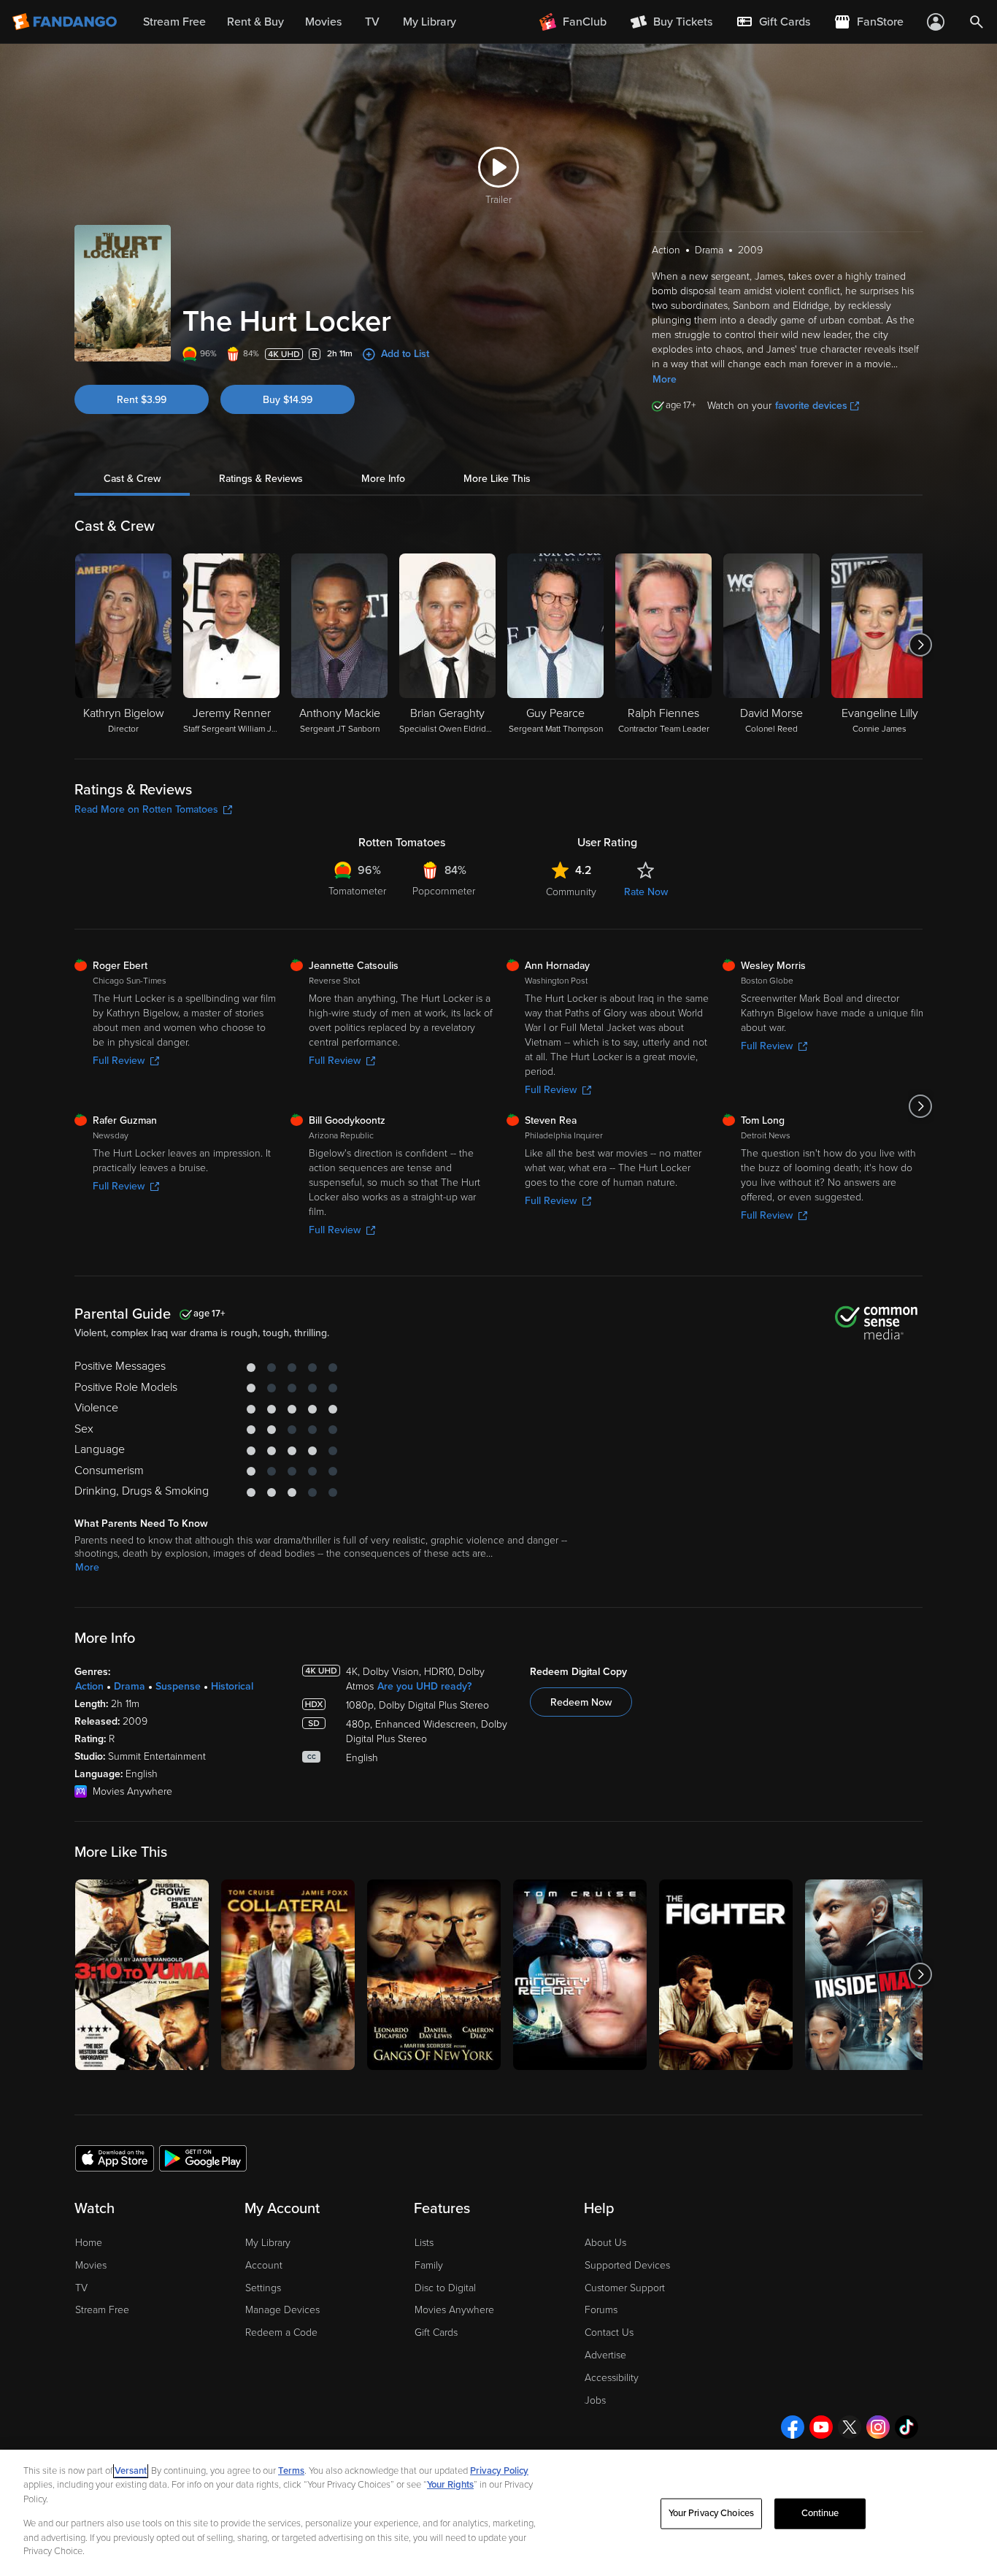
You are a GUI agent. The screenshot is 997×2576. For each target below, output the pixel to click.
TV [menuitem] (372, 22)
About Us (605, 2243)
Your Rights (450, 2485)
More (665, 379)
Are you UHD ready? (424, 1686)
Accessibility (612, 2378)
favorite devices (811, 406)
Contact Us (609, 2332)
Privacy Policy (499, 2471)
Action (89, 1686)
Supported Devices (627, 2265)
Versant (131, 2471)
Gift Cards (436, 2332)
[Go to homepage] (66, 22)
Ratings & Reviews (261, 479)
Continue (820, 2513)
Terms (291, 2471)
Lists (424, 2243)
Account (264, 2265)
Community (571, 892)
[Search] (977, 22)
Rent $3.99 (142, 400)
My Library (268, 2243)
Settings (263, 2288)
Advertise (605, 2355)
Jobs (595, 2400)
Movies (91, 2265)
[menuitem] (773, 22)
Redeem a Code (281, 2332)
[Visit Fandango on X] (850, 2427)
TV (81, 2288)
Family (429, 2265)
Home (89, 2243)
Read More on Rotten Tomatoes (146, 809)
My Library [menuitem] (430, 22)
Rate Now (646, 892)
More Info (383, 479)
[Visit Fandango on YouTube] (821, 2427)
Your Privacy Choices (712, 2513)
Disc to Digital (445, 2288)
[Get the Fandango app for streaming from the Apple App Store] (115, 2158)
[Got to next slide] (921, 645)
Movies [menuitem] (323, 22)
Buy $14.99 (288, 400)
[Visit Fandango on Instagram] (878, 2427)
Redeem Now (581, 1702)
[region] (498, 2513)
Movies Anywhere (454, 2310)
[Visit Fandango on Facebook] (793, 2427)
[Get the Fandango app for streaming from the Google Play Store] (203, 2158)
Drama (130, 1686)
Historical (232, 1686)
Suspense (178, 1686)
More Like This (497, 479)
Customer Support (625, 2288)
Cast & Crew (132, 479)
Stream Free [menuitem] (174, 22)
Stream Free (102, 2310)
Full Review (119, 1061)
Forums (601, 2310)
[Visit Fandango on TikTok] (906, 2427)
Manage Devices (282, 2310)
